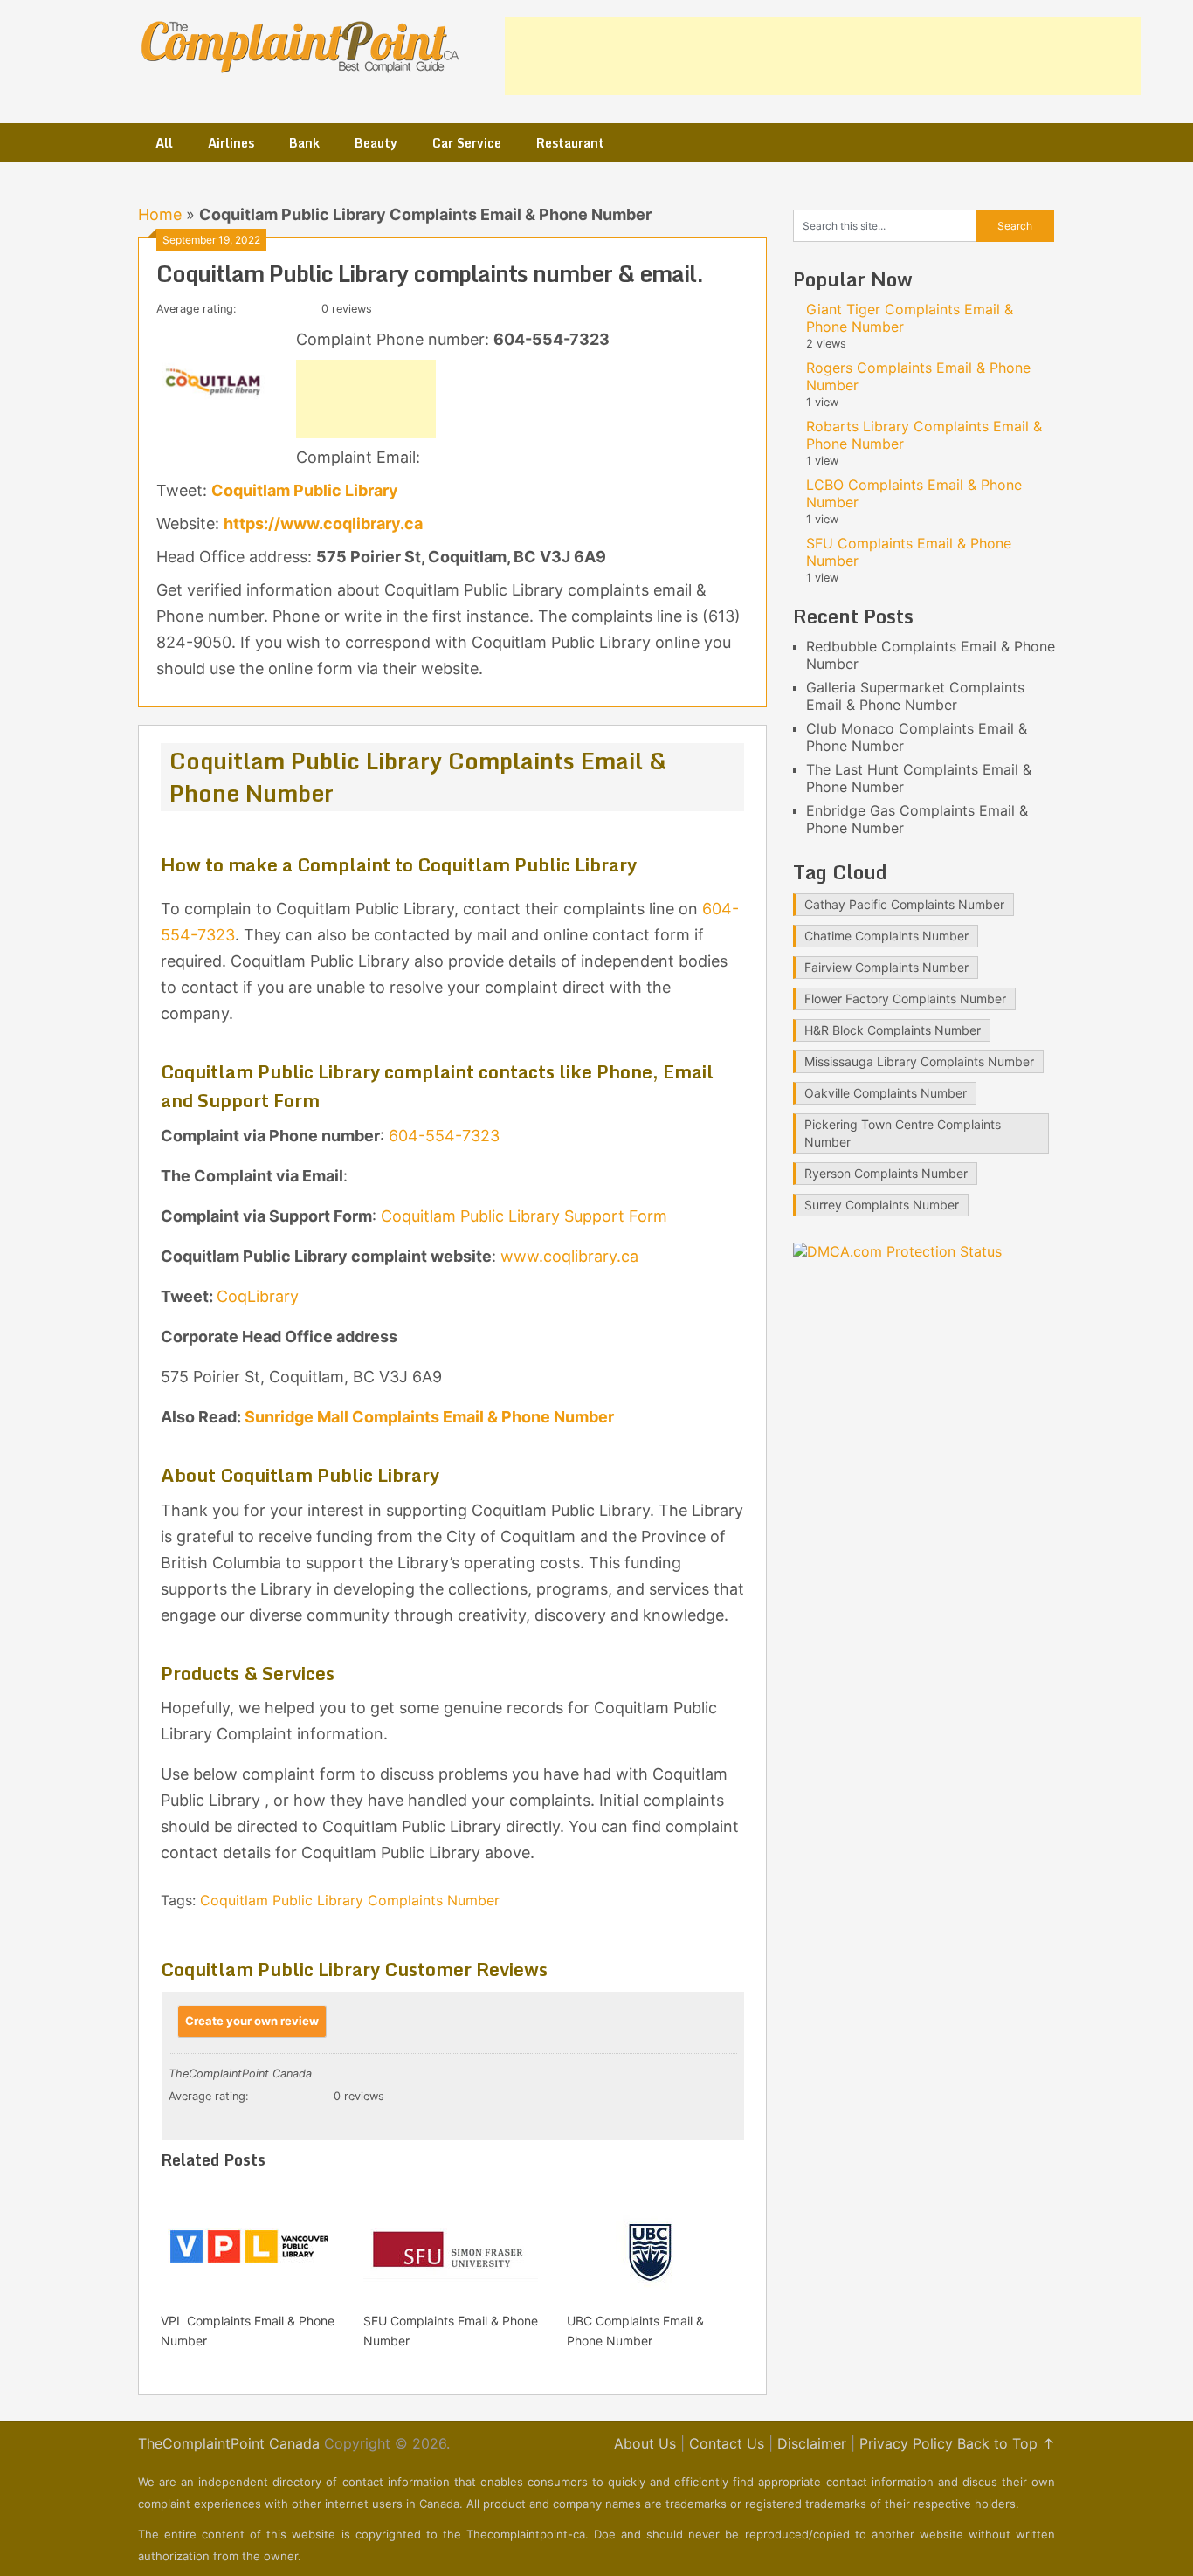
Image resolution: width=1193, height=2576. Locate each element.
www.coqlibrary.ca (569, 1256)
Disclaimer (812, 2443)
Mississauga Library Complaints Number (919, 1061)
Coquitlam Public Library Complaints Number (350, 1900)
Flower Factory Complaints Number (905, 999)
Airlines (231, 143)
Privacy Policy (906, 2443)
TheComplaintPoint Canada (229, 2443)
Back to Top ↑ (1006, 2443)
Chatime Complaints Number (886, 936)
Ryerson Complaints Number (886, 1173)
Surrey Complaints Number (882, 1205)
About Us (645, 2443)
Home (160, 214)
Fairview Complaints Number (886, 967)
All (164, 143)
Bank (304, 143)
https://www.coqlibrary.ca (323, 523)
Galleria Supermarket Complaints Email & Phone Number (915, 696)
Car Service (467, 143)
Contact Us (727, 2443)
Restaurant (570, 143)
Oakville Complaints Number (886, 1093)
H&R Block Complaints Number (893, 1030)
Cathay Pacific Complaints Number (904, 904)
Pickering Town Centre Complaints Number (903, 1133)
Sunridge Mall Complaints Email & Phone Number (429, 1417)
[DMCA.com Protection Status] (897, 1251)
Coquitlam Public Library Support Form (524, 1216)
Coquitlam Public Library (305, 490)
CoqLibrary (258, 1296)
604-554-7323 (446, 1136)
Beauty (376, 143)
